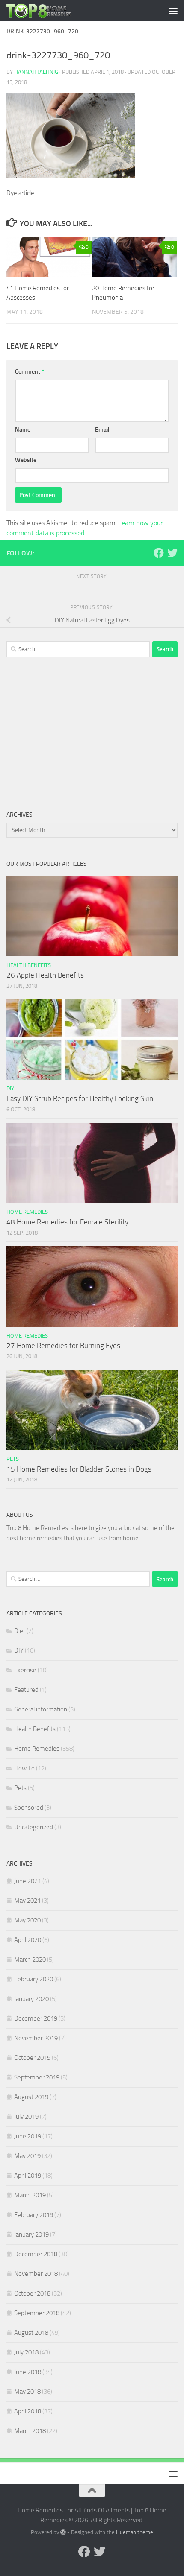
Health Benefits (29, 965)
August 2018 (31, 2333)
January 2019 (31, 2234)
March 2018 (30, 2431)
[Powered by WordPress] (63, 2532)
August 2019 (31, 2097)
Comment (30, 372)
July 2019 (26, 2117)
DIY (10, 1088)
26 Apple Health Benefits (45, 975)
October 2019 (32, 2058)
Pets (13, 1459)
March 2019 (30, 2195)
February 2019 (34, 2215)
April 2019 (28, 2176)
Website (26, 460)
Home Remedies (27, 1212)
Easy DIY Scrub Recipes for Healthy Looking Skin (80, 1098)
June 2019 (28, 2136)
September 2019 (37, 2077)
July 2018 (26, 2352)
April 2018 (28, 2411)
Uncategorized (34, 1827)
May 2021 (27, 1901)
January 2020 (31, 1999)
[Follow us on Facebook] (159, 553)
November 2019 (36, 2038)
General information (41, 1709)
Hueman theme (135, 2532)
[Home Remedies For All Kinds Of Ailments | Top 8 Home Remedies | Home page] (50, 11)
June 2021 (28, 1881)
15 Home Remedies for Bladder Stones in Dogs (79, 1469)
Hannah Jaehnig (36, 72)
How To (24, 1768)
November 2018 (36, 2274)
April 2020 (28, 1940)
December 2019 (36, 2018)
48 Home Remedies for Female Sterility (67, 1222)
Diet (20, 1631)
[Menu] (173, 11)
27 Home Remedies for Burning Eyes (63, 1346)
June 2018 (28, 2372)
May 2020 (27, 1920)
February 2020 (34, 1979)
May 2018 (27, 2392)
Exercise (25, 1670)
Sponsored (29, 1808)
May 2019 (27, 2156)
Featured (26, 1690)
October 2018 (32, 2293)
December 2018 (36, 2254)
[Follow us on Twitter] (172, 553)
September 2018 (37, 2313)
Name (23, 430)
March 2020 (30, 1960)
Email (102, 430)
